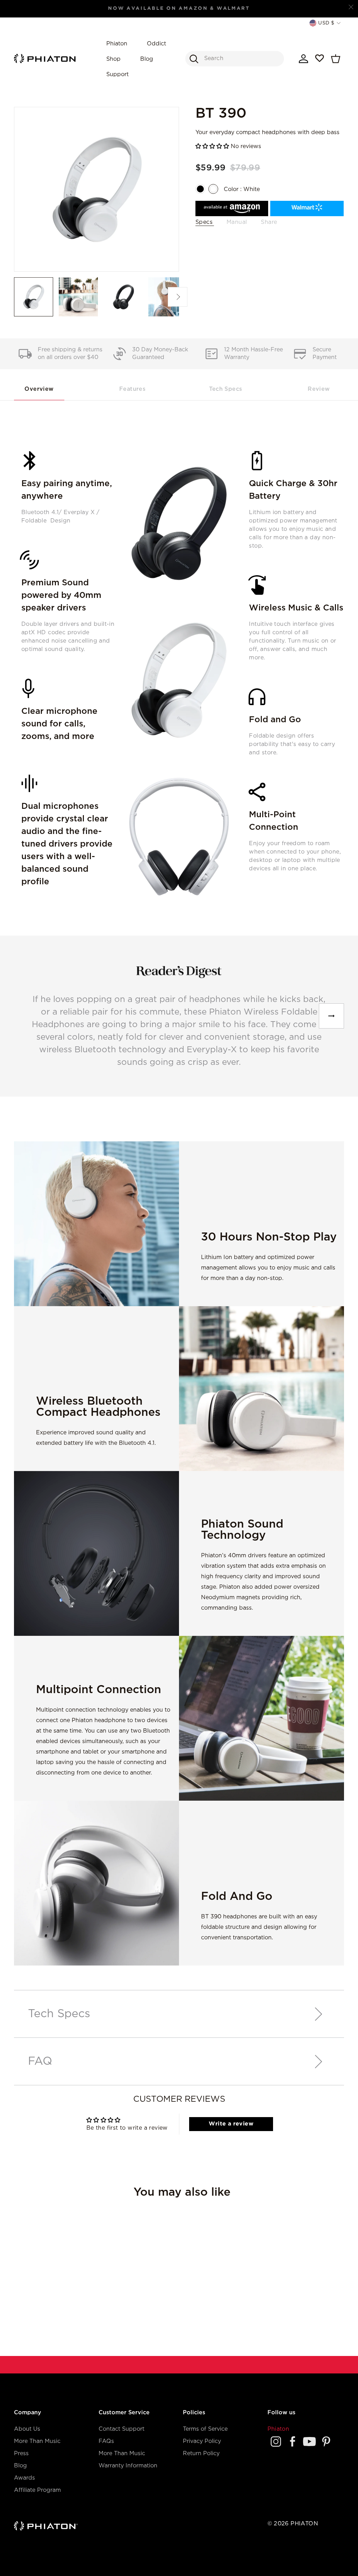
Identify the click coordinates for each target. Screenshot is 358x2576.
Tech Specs (225, 389)
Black (200, 189)
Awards (24, 2478)
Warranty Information (128, 2466)
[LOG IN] (303, 59)
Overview (39, 389)
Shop (113, 59)
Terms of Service (205, 2429)
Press (21, 2454)
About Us (27, 2429)
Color (242, 189)
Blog (147, 59)
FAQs (106, 2441)
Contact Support (121, 2429)
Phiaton (117, 44)
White (213, 189)
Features (132, 389)
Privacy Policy (202, 2441)
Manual (237, 222)
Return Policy (201, 2454)
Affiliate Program (37, 2490)
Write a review (231, 2124)
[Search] (194, 59)
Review (319, 389)
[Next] (331, 1016)
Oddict (156, 44)
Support (117, 75)
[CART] (336, 59)
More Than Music (37, 2441)
